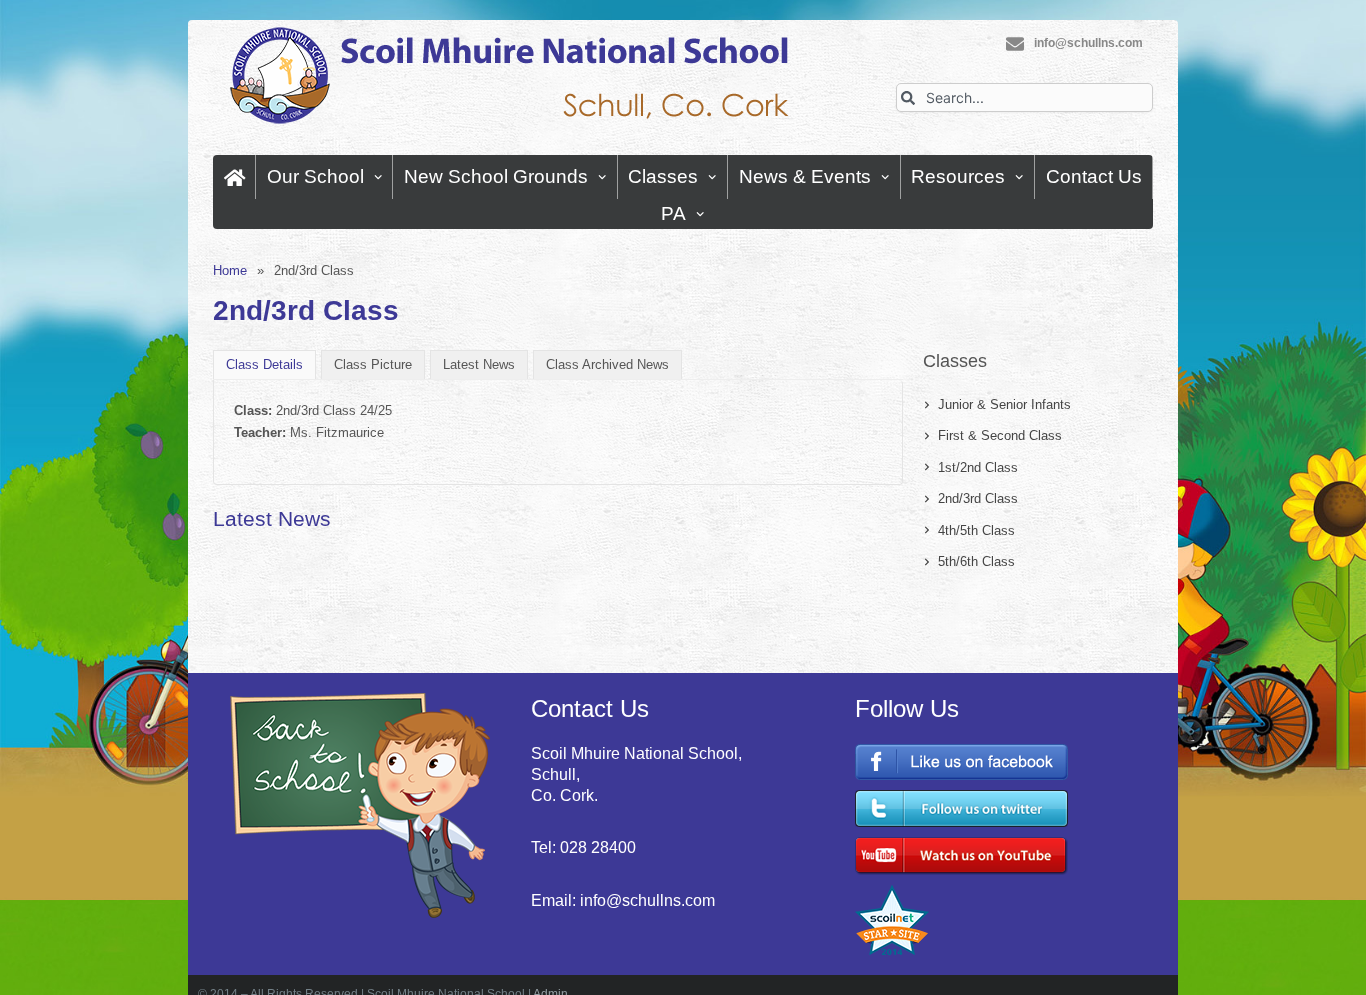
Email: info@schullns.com (623, 900)
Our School (315, 176)
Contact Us (1094, 176)
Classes (663, 176)
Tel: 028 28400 (583, 847)
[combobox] (1024, 97)
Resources (958, 176)
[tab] (264, 364)
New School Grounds (496, 176)
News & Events (805, 176)
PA (673, 213)
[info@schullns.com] (1015, 44)
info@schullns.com (1088, 43)
